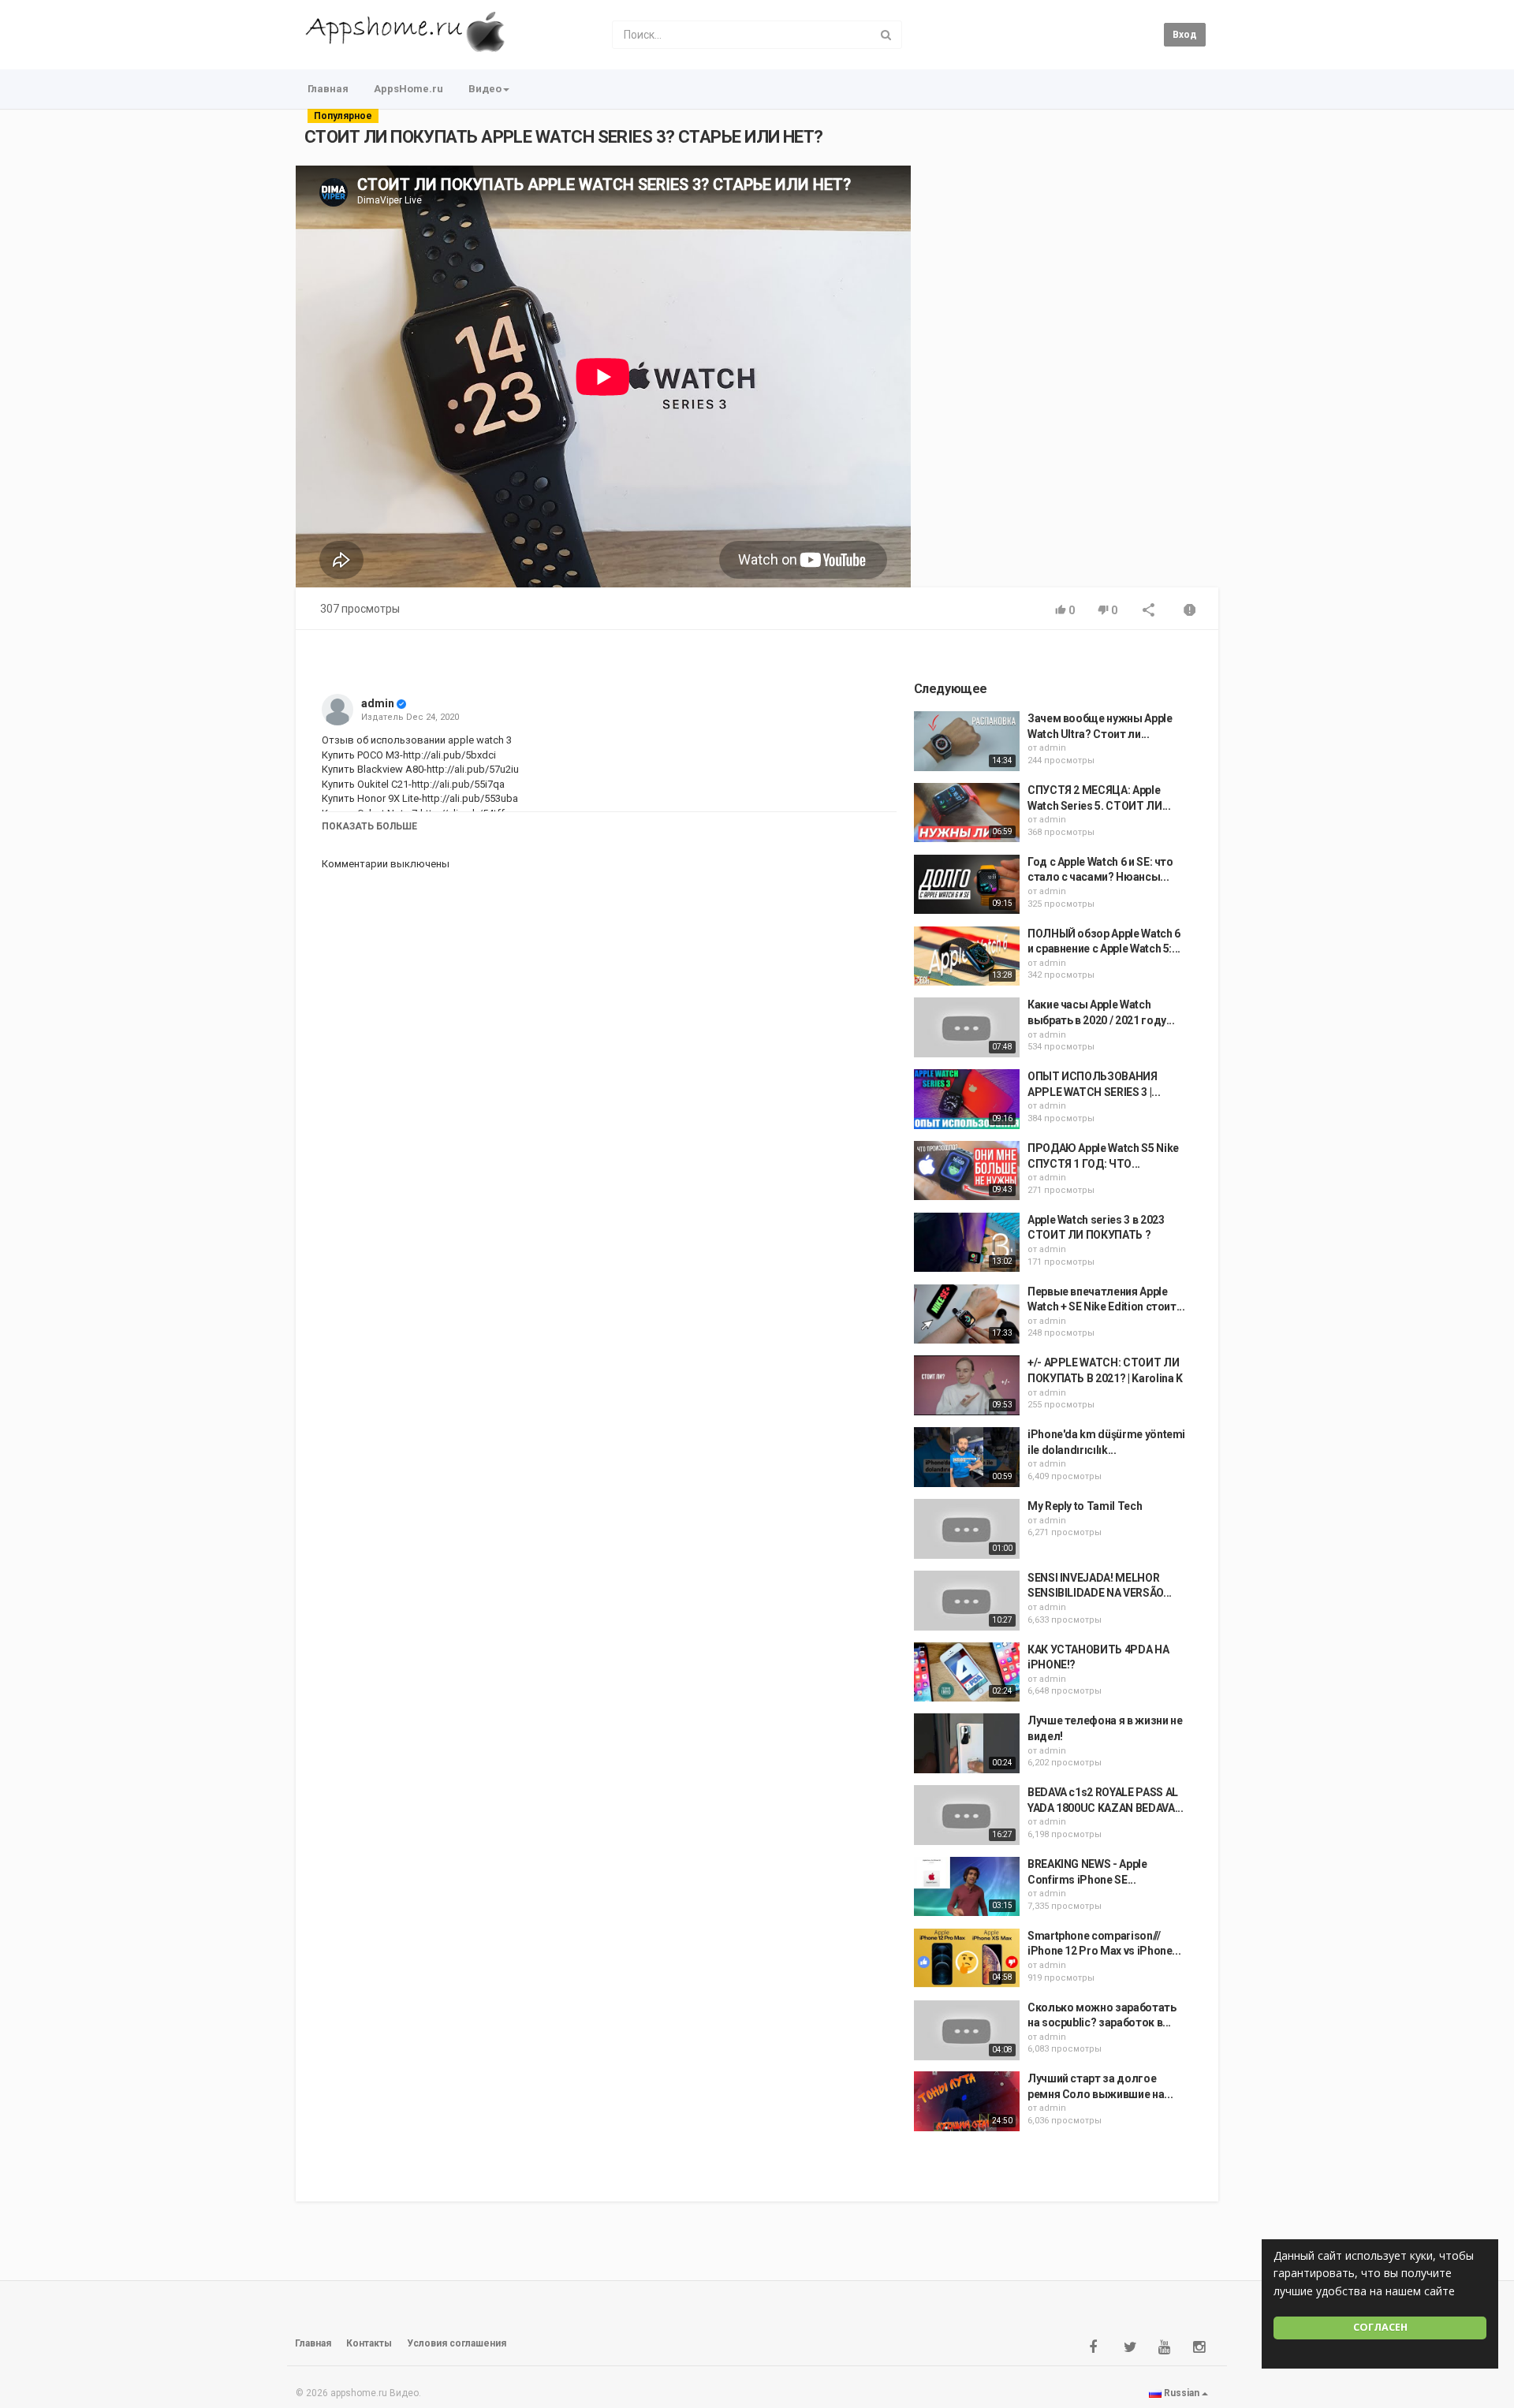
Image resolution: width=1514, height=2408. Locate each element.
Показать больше (369, 826)
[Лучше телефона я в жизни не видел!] (967, 1743)
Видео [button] (485, 89)
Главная (328, 89)
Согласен (1380, 2327)
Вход (1185, 35)
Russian (1182, 2393)
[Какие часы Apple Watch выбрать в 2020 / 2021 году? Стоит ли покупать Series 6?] (967, 1027)
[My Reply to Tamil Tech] (967, 1529)
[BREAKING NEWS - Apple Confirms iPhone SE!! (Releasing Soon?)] (967, 1887)
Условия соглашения (457, 2343)
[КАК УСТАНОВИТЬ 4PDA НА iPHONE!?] (967, 1672)
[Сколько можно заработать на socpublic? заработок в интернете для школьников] (967, 2030)
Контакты (369, 2343)
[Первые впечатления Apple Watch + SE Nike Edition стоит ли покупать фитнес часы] (967, 1314)
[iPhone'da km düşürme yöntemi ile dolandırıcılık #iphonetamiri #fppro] (967, 1457)
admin (378, 703)
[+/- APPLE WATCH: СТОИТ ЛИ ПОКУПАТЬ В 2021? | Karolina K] (967, 1385)
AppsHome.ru (408, 89)
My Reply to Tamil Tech (1085, 1506)
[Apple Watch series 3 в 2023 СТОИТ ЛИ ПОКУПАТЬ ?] (967, 1243)
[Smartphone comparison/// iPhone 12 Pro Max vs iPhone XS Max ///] (967, 1959)
